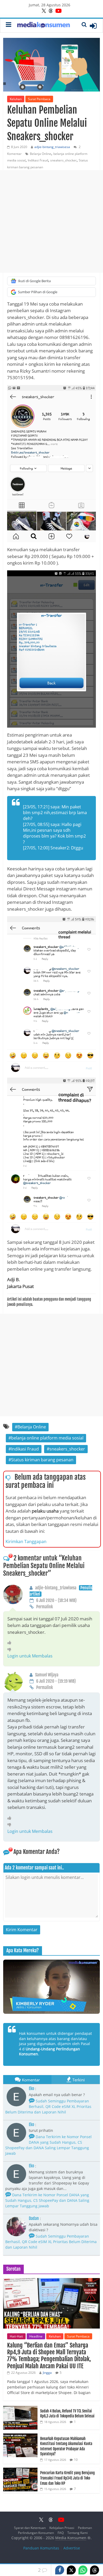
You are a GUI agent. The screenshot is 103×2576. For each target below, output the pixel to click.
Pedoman (85, 2528)
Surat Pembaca (39, 99)
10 (76, 2460)
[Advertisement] (51, 221)
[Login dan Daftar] (93, 26)
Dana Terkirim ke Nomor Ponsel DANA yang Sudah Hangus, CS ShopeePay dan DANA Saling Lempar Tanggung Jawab (48, 2145)
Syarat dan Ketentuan (30, 2528)
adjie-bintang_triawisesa (52, 147)
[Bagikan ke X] (71, 2570)
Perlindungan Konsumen (36, 2533)
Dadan (34, 2218)
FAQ (61, 2533)
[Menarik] (11, 1642)
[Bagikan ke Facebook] (60, 2570)
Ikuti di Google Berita (34, 281)
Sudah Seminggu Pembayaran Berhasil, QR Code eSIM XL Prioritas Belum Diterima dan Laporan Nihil (48, 2106)
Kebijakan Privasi (62, 2528)
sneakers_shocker (63, 160)
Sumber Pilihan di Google (38, 292)
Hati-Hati (16, 2336)
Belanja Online (41, 154)
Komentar (31, 2080)
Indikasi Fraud (38, 160)
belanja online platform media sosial (47, 1438)
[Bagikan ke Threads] (95, 2570)
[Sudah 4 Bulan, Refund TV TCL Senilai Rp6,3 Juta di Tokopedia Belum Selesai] (20, 2409)
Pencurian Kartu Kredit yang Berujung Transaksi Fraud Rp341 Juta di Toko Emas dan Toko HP (67, 2478)
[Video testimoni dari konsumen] (52, 1987)
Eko (31, 2088)
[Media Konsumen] (44, 26)
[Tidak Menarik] (11, 1649)
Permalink (45, 1607)
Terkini (79, 2080)
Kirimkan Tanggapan (26, 1541)
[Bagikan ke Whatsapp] (83, 2570)
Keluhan (16, 99)
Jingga (47, 2373)
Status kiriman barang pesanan (42, 1460)
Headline (36, 2336)
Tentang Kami (78, 2533)
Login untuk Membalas (30, 1656)
